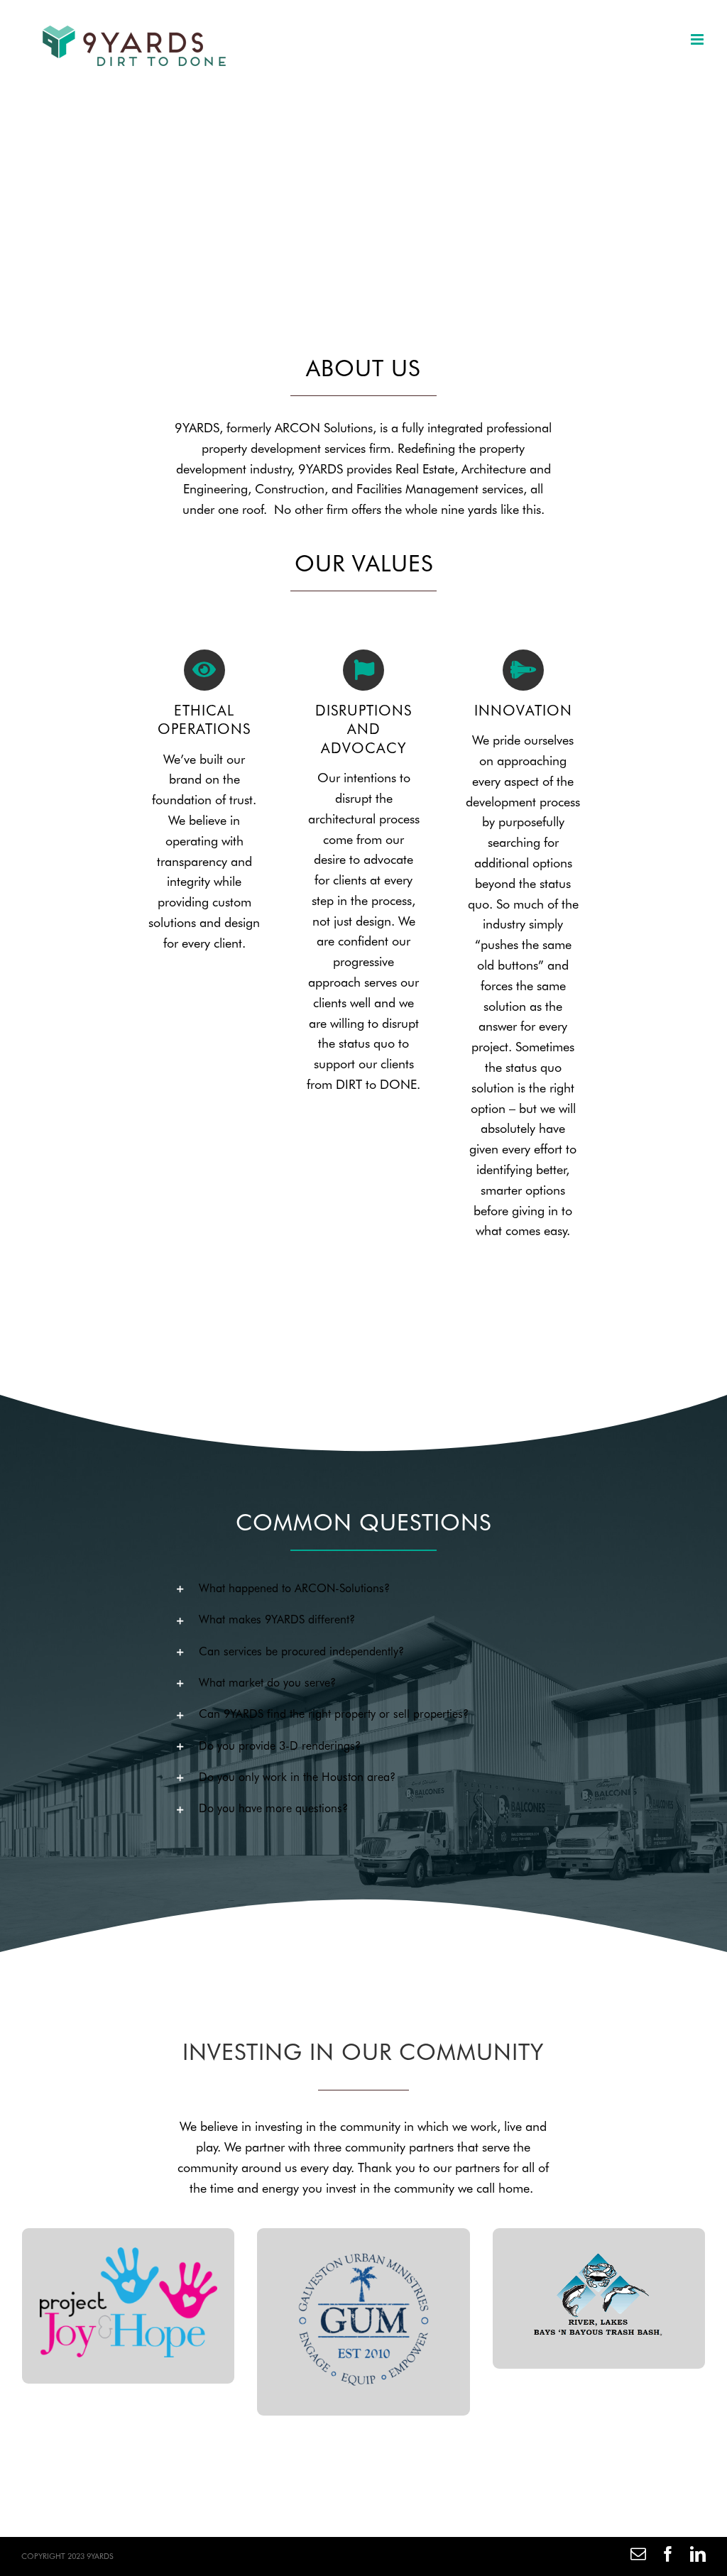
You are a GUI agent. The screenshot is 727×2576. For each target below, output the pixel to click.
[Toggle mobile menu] (698, 39)
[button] (363, 1589)
